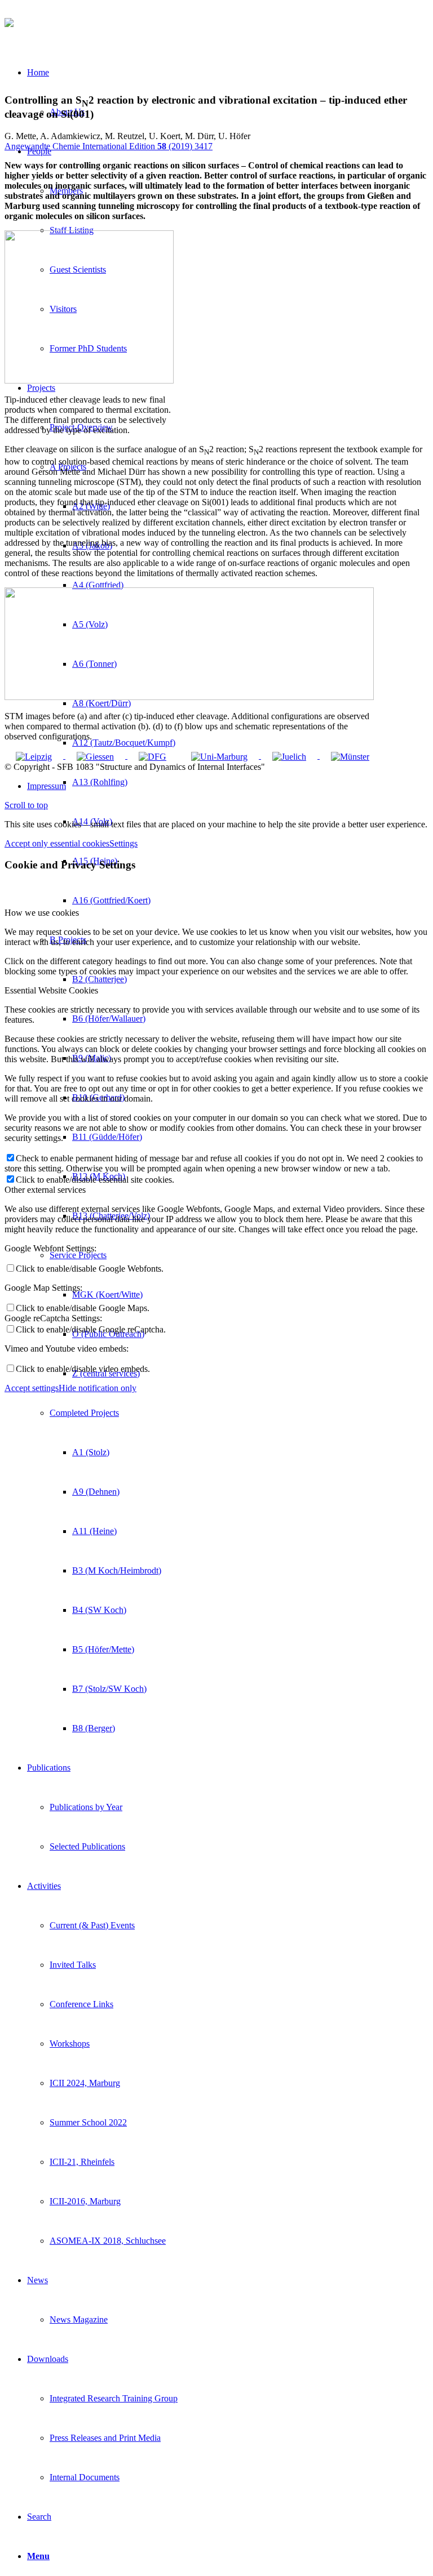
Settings (123, 843)
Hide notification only (98, 1388)
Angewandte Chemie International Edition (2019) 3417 (109, 146)
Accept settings (32, 1388)
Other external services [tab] (45, 1190)
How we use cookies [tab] (42, 913)
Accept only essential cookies (57, 843)
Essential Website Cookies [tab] (51, 990)
